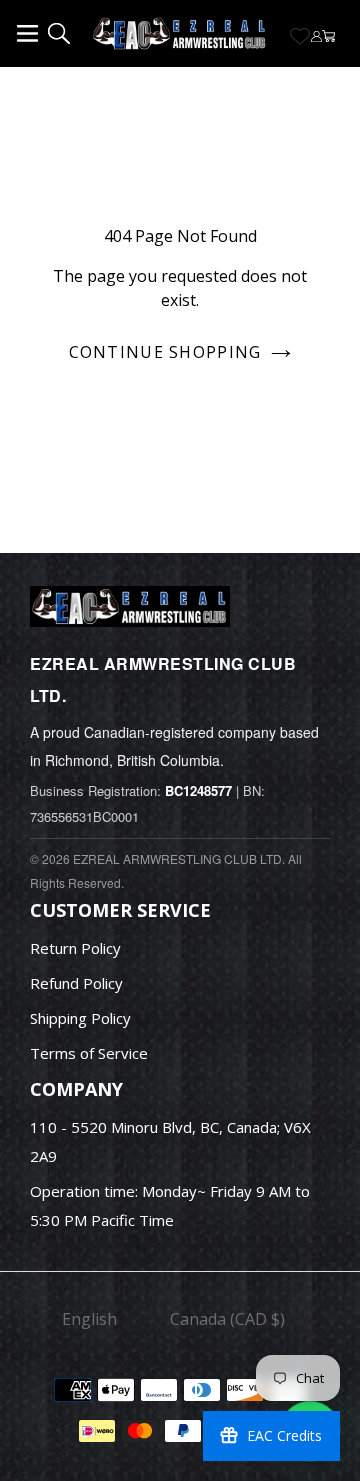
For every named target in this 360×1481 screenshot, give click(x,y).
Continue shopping (165, 352)
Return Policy (75, 948)
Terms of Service (89, 1053)
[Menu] (31, 30)
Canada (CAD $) (227, 1319)
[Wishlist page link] (300, 36)
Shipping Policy (80, 1018)
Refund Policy (76, 983)
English (89, 1319)
